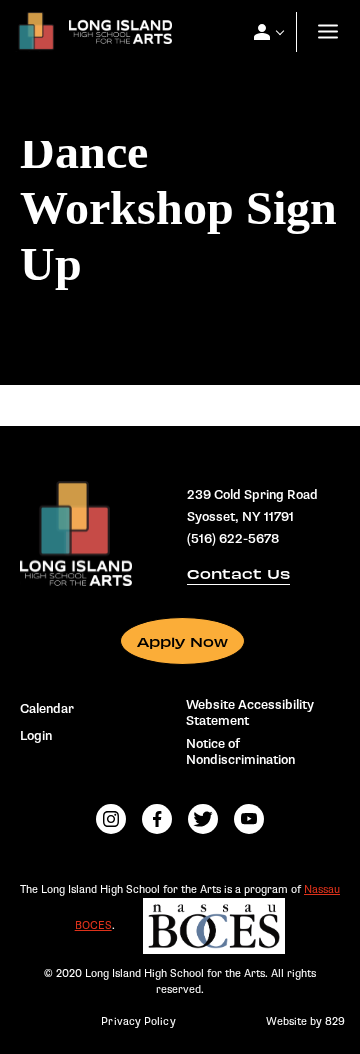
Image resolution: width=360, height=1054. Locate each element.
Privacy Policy (138, 1021)
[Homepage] (90, 36)
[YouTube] (249, 819)
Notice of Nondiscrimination (240, 752)
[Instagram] (111, 819)
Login (36, 736)
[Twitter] (203, 819)
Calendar (47, 709)
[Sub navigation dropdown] (262, 32)
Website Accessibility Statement (250, 713)
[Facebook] (157, 819)
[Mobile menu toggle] (328, 32)
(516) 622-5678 (233, 538)
